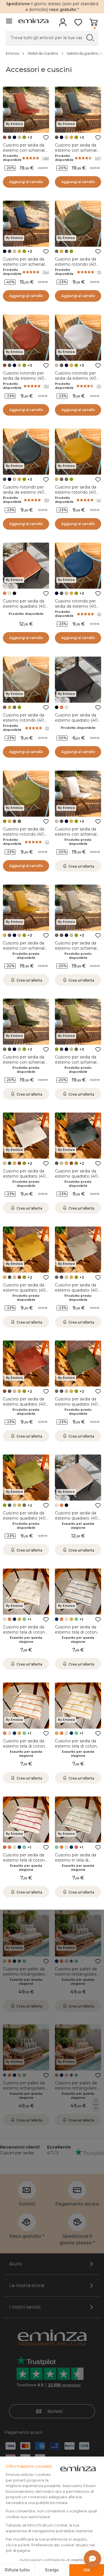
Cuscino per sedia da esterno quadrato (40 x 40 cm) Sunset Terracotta (26, 1407)
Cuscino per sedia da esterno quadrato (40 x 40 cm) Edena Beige (78, 1518)
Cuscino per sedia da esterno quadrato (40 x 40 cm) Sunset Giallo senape (26, 1293)
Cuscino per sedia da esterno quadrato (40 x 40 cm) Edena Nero (78, 720)
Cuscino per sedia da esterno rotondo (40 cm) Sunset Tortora (24, 720)
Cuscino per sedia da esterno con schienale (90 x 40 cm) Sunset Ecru (77, 837)
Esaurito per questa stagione (78, 1526)
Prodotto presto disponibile (78, 842)
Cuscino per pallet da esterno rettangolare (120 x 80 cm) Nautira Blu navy (77, 1977)
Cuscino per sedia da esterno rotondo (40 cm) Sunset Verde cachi (76, 267)
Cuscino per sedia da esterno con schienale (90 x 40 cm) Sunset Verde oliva (77, 1065)
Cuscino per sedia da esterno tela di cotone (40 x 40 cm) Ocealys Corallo (25, 1749)
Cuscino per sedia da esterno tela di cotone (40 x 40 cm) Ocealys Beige (25, 1635)
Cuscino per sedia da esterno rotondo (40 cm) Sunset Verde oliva (26, 834)
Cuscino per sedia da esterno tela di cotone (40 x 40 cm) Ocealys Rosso (25, 1863)
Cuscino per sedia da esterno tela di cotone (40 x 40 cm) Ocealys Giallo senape (77, 1749)
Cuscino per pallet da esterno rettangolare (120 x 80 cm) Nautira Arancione (77, 2091)
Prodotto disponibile (12, 158)
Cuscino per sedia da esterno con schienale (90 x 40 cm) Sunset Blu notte (25, 267)
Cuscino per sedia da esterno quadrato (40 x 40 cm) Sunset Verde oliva (26, 1521)
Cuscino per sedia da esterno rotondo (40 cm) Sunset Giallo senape (76, 495)
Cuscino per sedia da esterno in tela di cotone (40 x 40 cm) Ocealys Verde (76, 1863)
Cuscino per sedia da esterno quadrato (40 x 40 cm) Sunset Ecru (26, 1176)
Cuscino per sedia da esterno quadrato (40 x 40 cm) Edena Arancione (26, 609)
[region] (52, 53)
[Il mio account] (63, 24)
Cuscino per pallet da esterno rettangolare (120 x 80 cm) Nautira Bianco (25, 1977)
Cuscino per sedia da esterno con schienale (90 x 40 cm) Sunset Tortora (77, 951)
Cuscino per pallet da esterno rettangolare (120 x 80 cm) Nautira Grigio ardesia (25, 2091)
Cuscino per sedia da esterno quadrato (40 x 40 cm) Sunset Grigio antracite (78, 1179)
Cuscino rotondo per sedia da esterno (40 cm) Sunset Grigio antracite (24, 495)
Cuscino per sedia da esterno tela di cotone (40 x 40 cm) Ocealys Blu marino (77, 1635)
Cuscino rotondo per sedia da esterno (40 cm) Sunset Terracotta (25, 378)
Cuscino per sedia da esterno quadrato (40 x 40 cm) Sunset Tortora (78, 1290)
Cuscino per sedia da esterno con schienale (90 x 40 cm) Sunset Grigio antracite (77, 153)
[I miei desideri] (78, 24)
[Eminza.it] (33, 21)
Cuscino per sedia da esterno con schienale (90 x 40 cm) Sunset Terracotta (25, 153)
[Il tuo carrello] (93, 24)
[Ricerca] (90, 38)
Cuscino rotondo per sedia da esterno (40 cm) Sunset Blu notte (77, 606)
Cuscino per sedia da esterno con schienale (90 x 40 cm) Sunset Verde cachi (25, 1065)
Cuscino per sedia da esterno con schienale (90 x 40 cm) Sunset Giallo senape (25, 951)
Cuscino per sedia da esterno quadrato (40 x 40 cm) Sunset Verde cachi (78, 1407)
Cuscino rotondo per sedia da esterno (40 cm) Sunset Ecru (76, 378)
